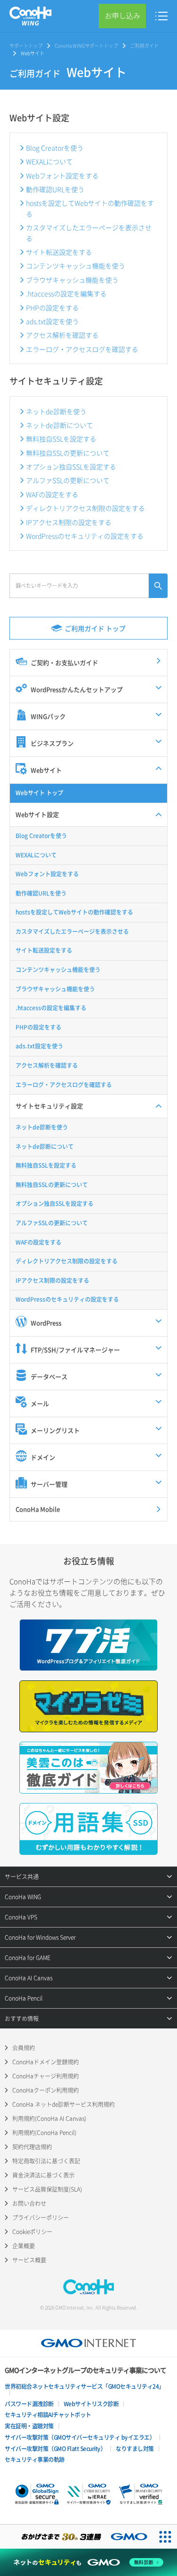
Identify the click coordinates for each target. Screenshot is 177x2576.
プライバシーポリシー (41, 2218)
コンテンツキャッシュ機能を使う (76, 266)
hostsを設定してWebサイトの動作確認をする (90, 208)
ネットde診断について (59, 425)
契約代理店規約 (32, 2147)
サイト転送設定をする (59, 252)
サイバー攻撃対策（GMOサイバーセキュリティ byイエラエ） (80, 2437)
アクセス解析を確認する (62, 335)
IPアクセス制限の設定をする (69, 522)
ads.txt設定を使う (52, 321)
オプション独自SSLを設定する (71, 466)
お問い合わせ (29, 2203)
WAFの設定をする (52, 494)
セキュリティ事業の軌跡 (35, 2460)
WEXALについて (49, 161)
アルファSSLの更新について (68, 480)
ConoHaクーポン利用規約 (46, 2090)
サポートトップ (26, 46)
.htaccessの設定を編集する (66, 293)
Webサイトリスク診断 (91, 2404)
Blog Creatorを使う (55, 148)
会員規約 (24, 2048)
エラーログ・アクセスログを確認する (82, 349)
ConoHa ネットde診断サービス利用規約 (63, 2104)
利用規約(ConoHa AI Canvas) (49, 2119)
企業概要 (24, 2246)
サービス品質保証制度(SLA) (47, 2189)
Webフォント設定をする (62, 175)
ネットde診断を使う (56, 411)
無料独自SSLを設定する (61, 439)
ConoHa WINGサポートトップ (86, 46)
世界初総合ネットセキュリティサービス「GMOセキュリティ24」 (84, 2386)
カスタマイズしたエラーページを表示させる (89, 233)
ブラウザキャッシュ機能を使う (72, 280)
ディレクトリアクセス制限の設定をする (85, 508)
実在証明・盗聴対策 (29, 2426)
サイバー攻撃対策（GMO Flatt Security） (55, 2449)
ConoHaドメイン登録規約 (46, 2062)
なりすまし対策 (135, 2449)
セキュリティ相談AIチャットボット (48, 2415)
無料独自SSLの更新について (68, 453)
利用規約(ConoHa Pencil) (44, 2133)
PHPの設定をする (52, 307)
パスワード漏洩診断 (29, 2404)
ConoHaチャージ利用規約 (46, 2076)
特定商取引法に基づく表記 (46, 2161)
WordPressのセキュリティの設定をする (85, 536)
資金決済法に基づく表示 (43, 2175)
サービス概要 (29, 2260)
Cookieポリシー (32, 2232)
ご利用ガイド (144, 46)
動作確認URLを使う (55, 189)
